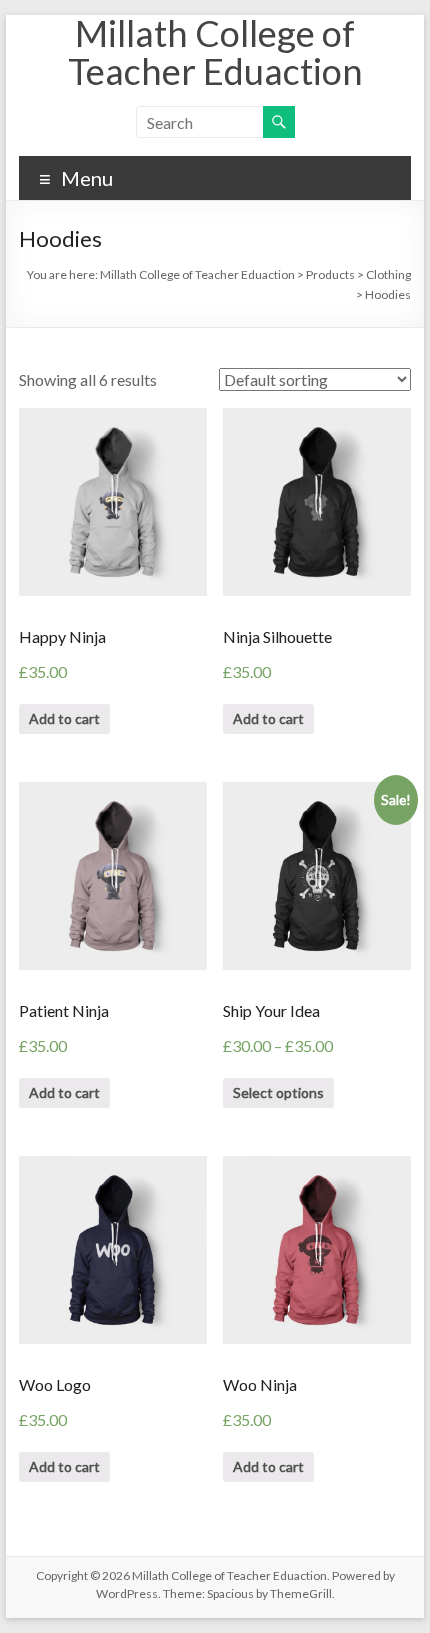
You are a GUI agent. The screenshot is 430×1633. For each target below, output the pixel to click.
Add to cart (64, 718)
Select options (278, 1092)
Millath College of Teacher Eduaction (215, 52)
